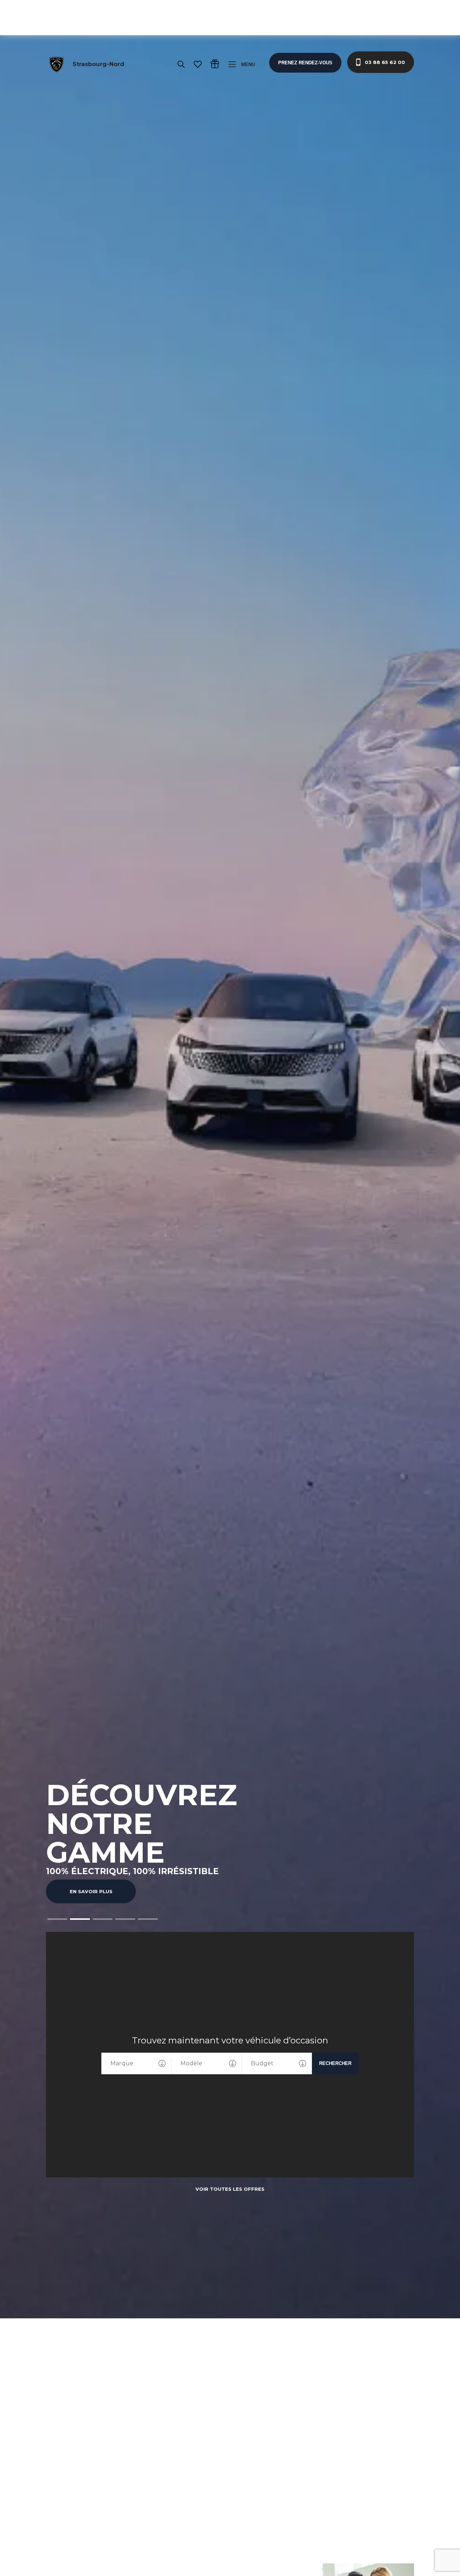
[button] (57, 1919)
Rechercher (335, 2063)
